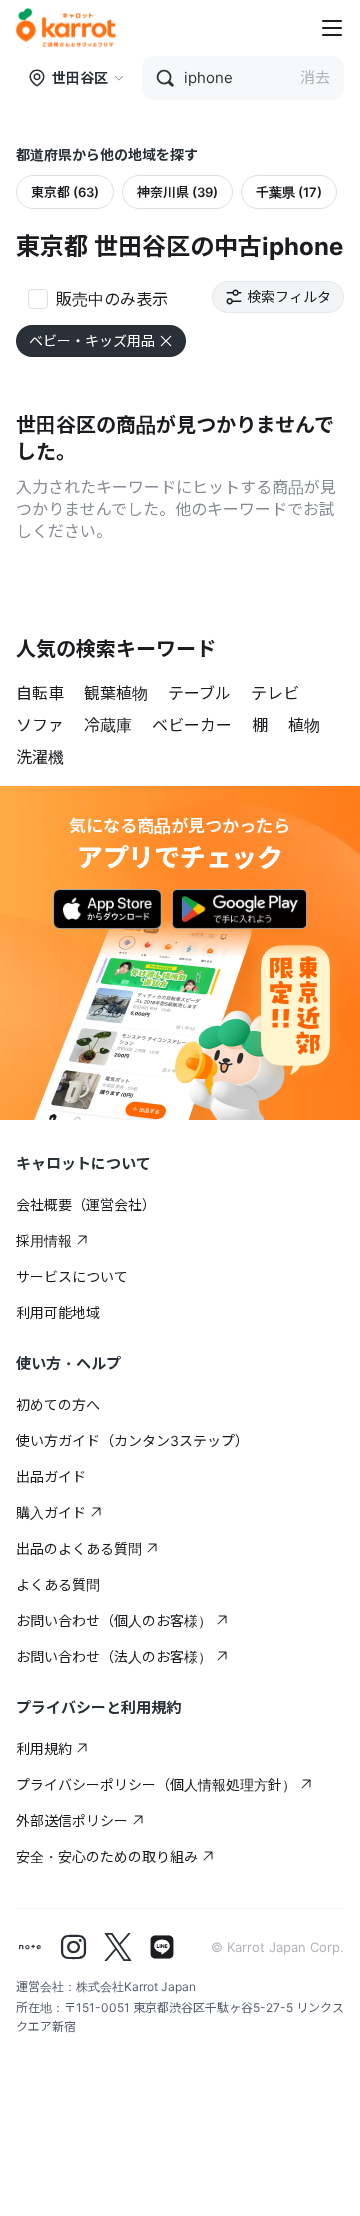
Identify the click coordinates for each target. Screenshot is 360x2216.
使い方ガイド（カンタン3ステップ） (132, 1440)
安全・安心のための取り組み (107, 1856)
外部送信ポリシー (72, 1820)
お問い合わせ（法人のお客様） (114, 1656)
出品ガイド (51, 1476)
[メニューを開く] (332, 28)
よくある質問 (58, 1584)
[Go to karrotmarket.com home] (66, 28)
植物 (304, 725)
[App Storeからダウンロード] (107, 909)
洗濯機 (40, 757)
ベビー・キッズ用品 (92, 340)
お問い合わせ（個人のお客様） (114, 1620)
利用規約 (44, 1748)
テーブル (199, 693)
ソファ (40, 725)
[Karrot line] (162, 1947)
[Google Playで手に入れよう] (239, 909)
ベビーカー (192, 725)
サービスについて (72, 1276)
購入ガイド (51, 1512)
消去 (315, 77)
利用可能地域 (58, 1312)
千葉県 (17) (289, 192)
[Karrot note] (30, 1947)
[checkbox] (98, 297)
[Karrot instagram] (74, 1947)
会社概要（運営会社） (86, 1204)
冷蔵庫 (108, 725)
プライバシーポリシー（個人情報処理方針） (156, 1784)
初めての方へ (58, 1404)
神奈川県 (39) (177, 192)
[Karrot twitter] (118, 1947)
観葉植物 (116, 693)
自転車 (40, 693)
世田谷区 (80, 77)
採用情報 (44, 1240)
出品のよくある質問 (79, 1548)
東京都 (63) (65, 192)
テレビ (275, 693)
